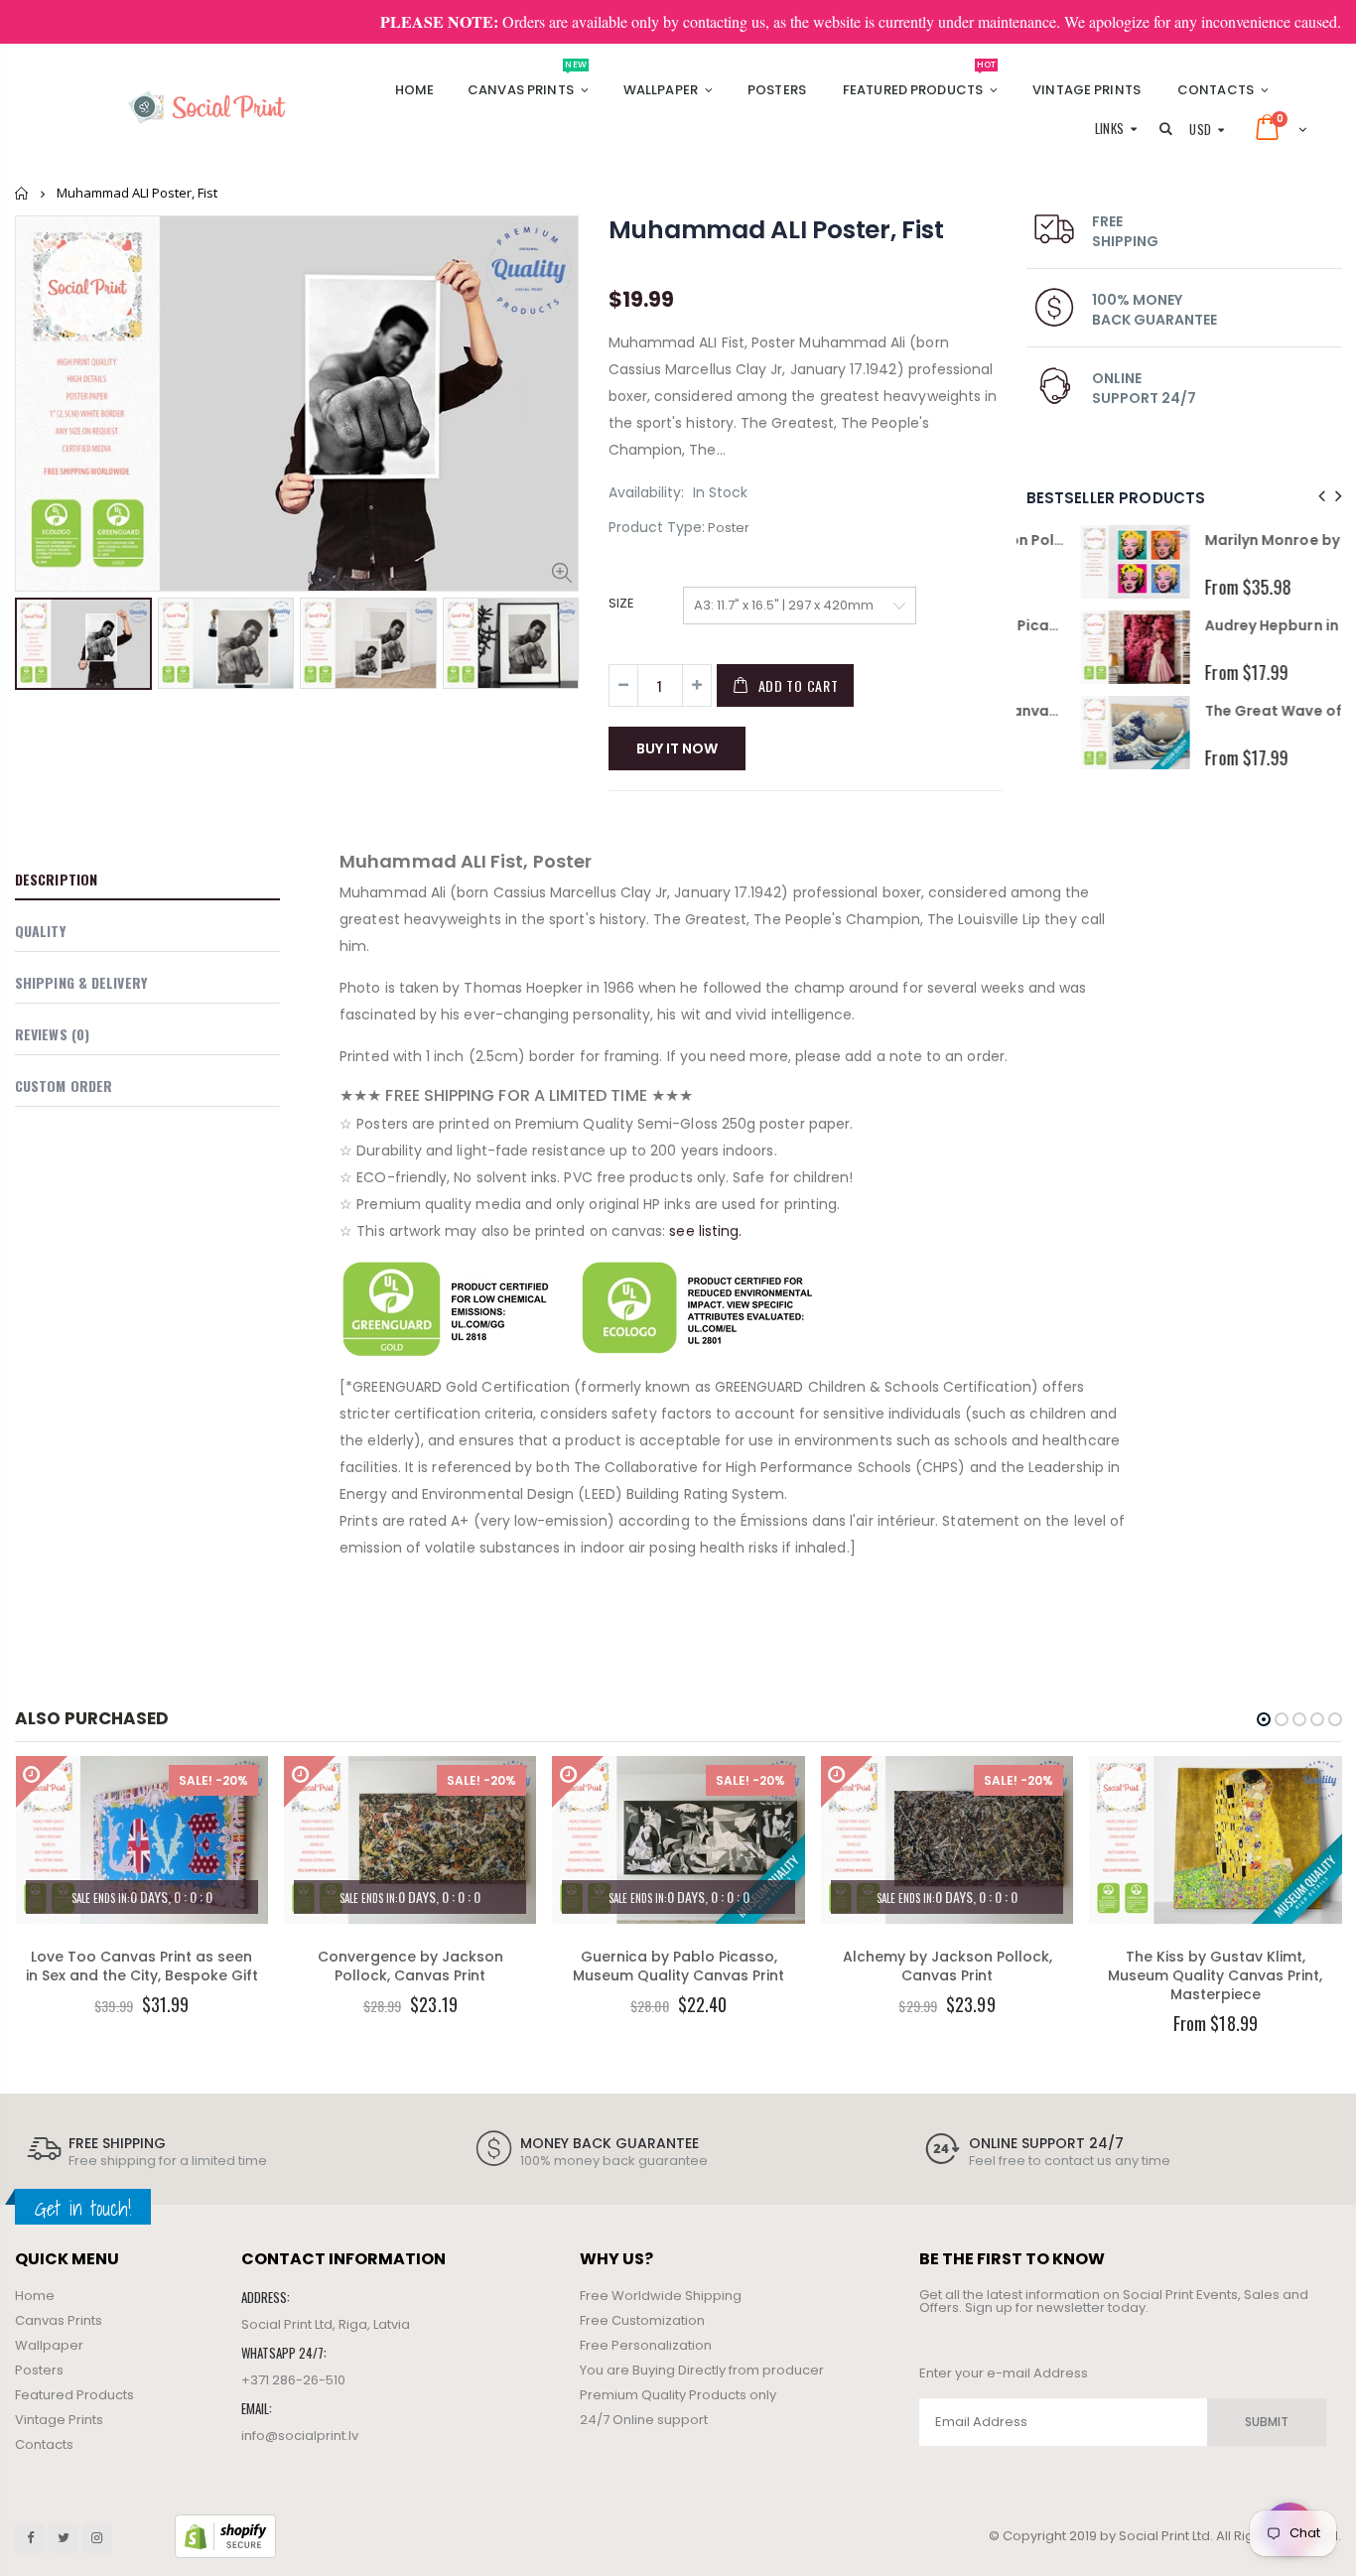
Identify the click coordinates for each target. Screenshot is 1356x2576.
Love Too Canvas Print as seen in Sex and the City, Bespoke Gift (142, 1966)
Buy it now (677, 748)
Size (621, 604)
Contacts (44, 2444)
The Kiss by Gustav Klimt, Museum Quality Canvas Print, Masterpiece (1215, 1975)
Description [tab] (56, 879)
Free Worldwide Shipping (661, 2296)
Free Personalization (646, 2345)
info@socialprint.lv (300, 2436)
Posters (39, 2370)
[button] (1264, 1719)
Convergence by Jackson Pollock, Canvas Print (410, 1966)
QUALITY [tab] (40, 931)
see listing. (705, 1231)
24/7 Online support (644, 2420)
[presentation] (1319, 497)
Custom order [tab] (64, 1085)
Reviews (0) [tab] (52, 1034)
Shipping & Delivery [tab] (81, 982)
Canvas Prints (59, 2320)
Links (1110, 128)
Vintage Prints (59, 2420)
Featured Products (74, 2395)
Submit (1267, 2422)
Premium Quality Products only (678, 2395)
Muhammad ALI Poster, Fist (776, 230)
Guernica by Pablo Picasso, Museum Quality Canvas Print (678, 1966)
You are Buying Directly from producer (702, 2370)
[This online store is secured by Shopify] (225, 2536)
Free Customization (642, 2320)
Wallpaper (49, 2345)
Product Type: (657, 528)
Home (22, 193)
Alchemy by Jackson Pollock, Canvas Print (948, 1966)
